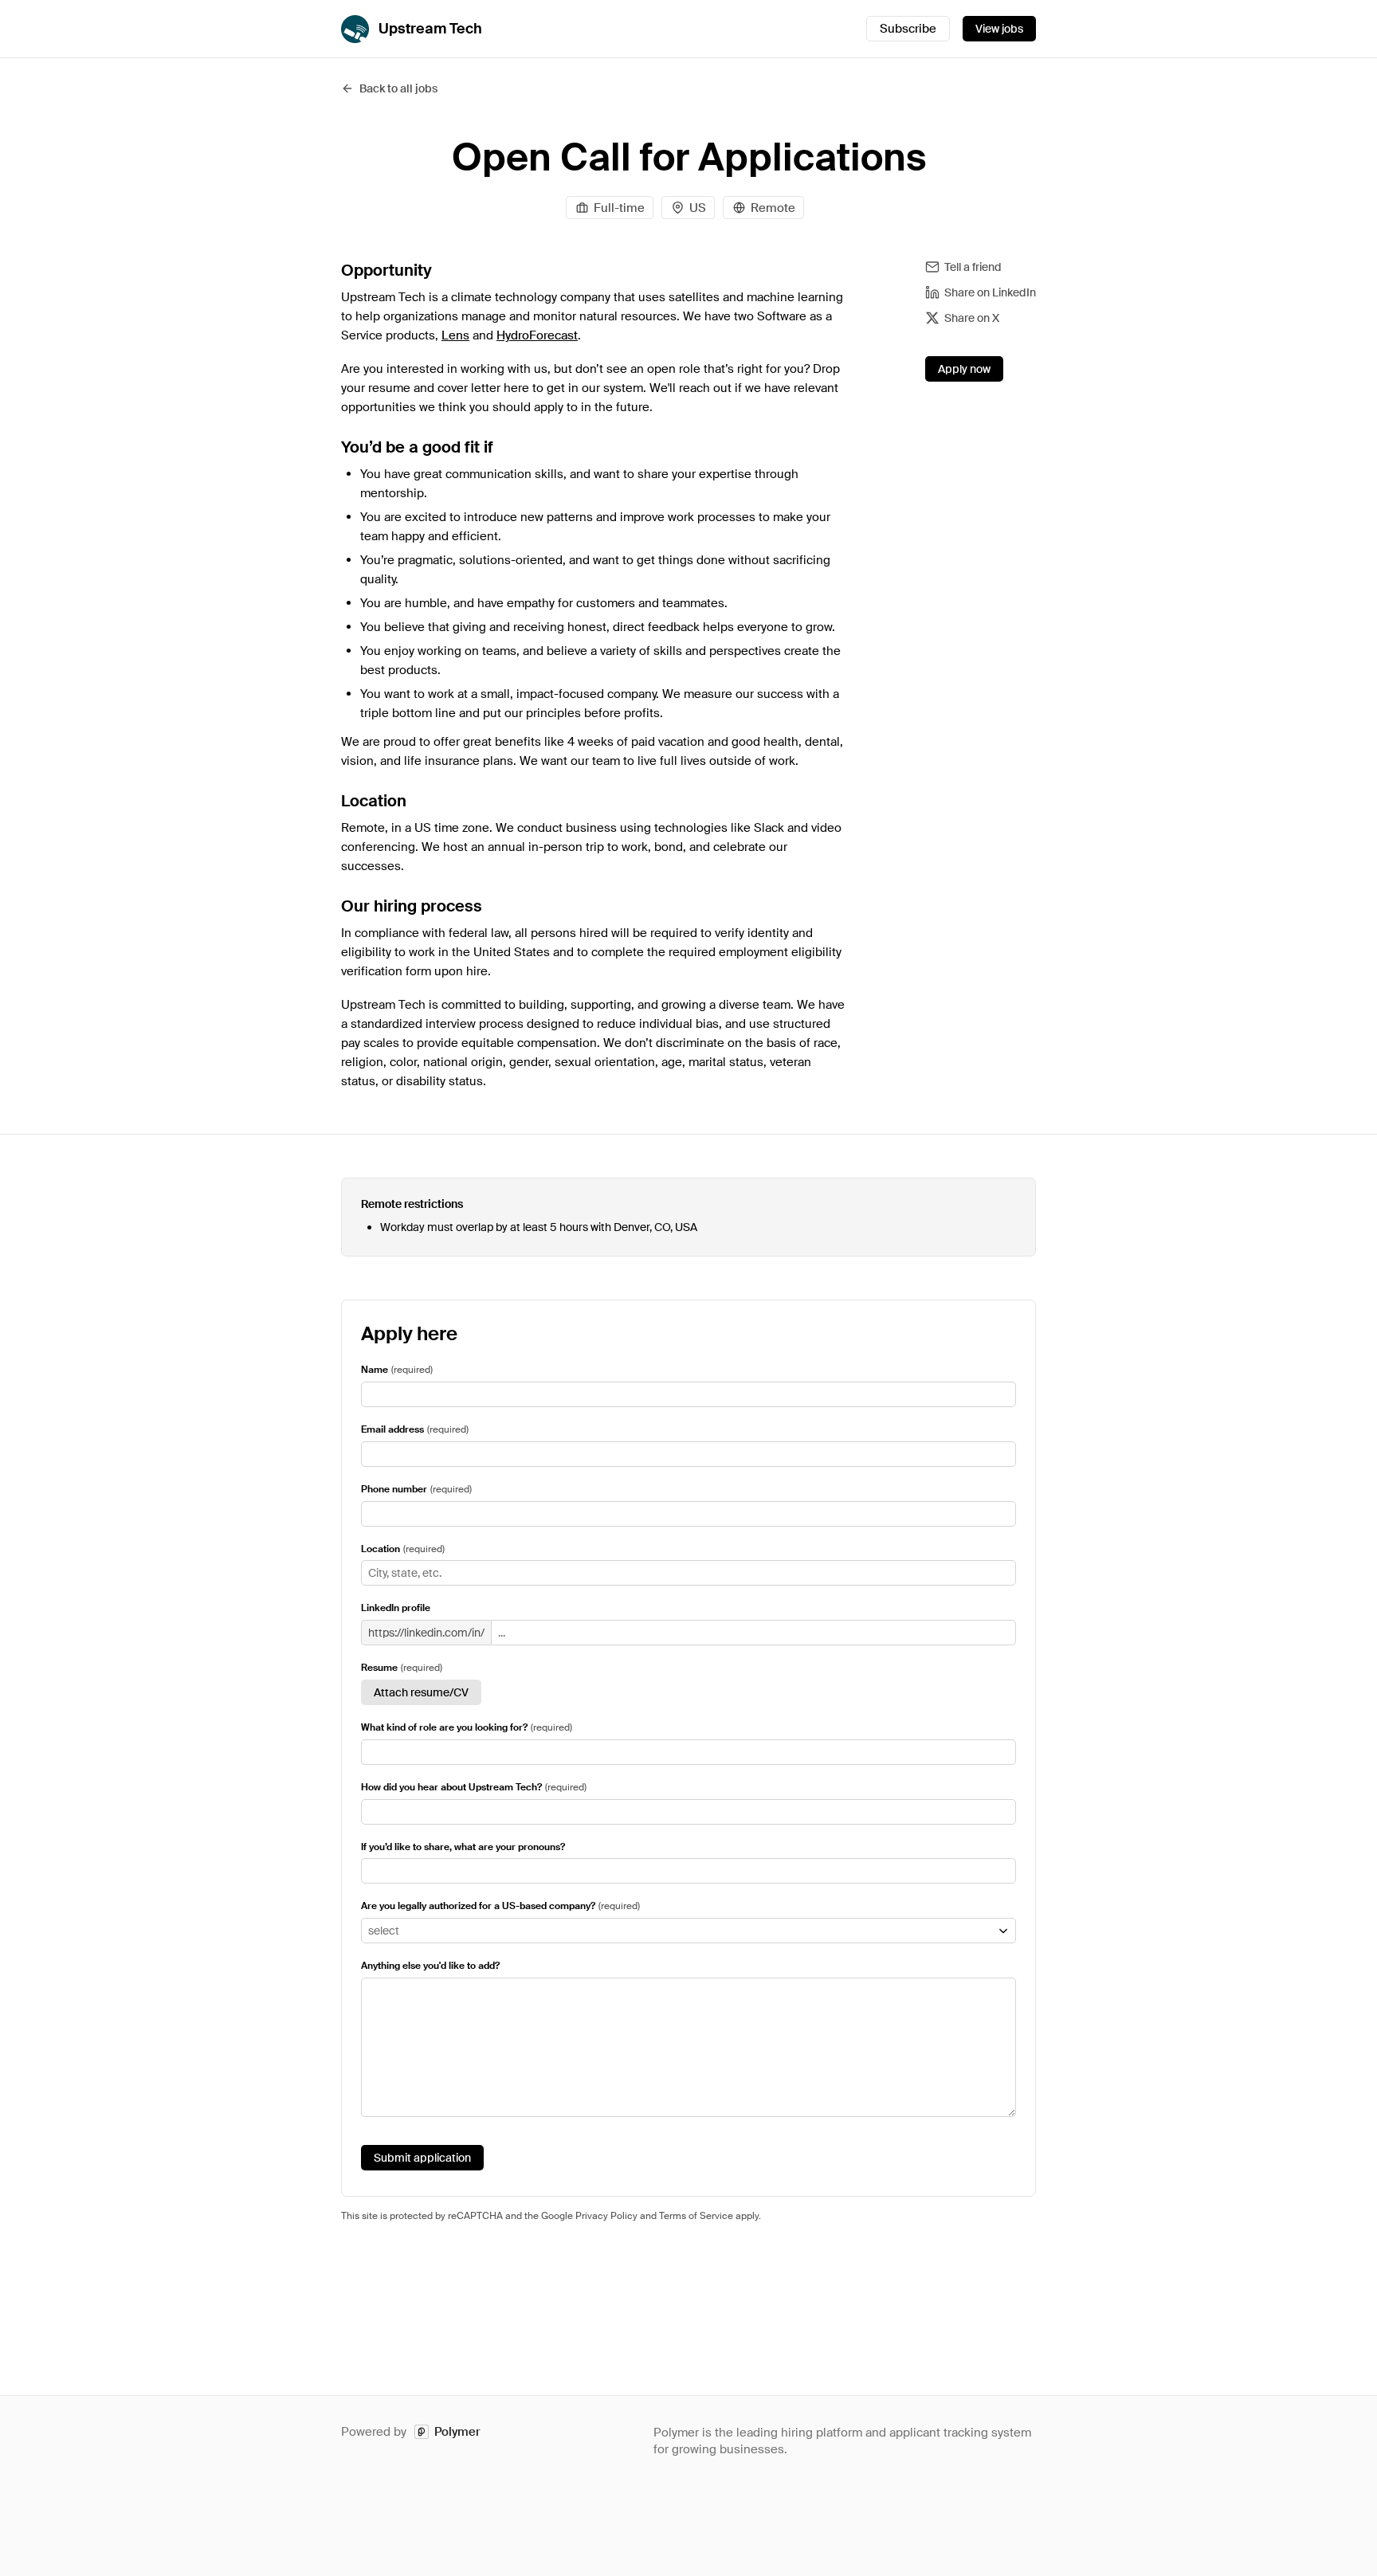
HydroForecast (537, 335)
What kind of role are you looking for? (444, 1727)
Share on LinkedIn (990, 292)
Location (381, 1549)
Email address (392, 1429)
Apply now (964, 369)
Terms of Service (696, 2216)
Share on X (972, 318)
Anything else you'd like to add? (430, 1966)
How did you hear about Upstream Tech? (451, 1787)
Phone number (394, 1489)
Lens (455, 335)
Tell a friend (973, 267)
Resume (379, 1668)
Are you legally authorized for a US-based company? (478, 1906)
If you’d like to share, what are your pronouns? (463, 1847)
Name (375, 1370)
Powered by (411, 2432)
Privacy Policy (606, 2216)
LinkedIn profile (396, 1608)
